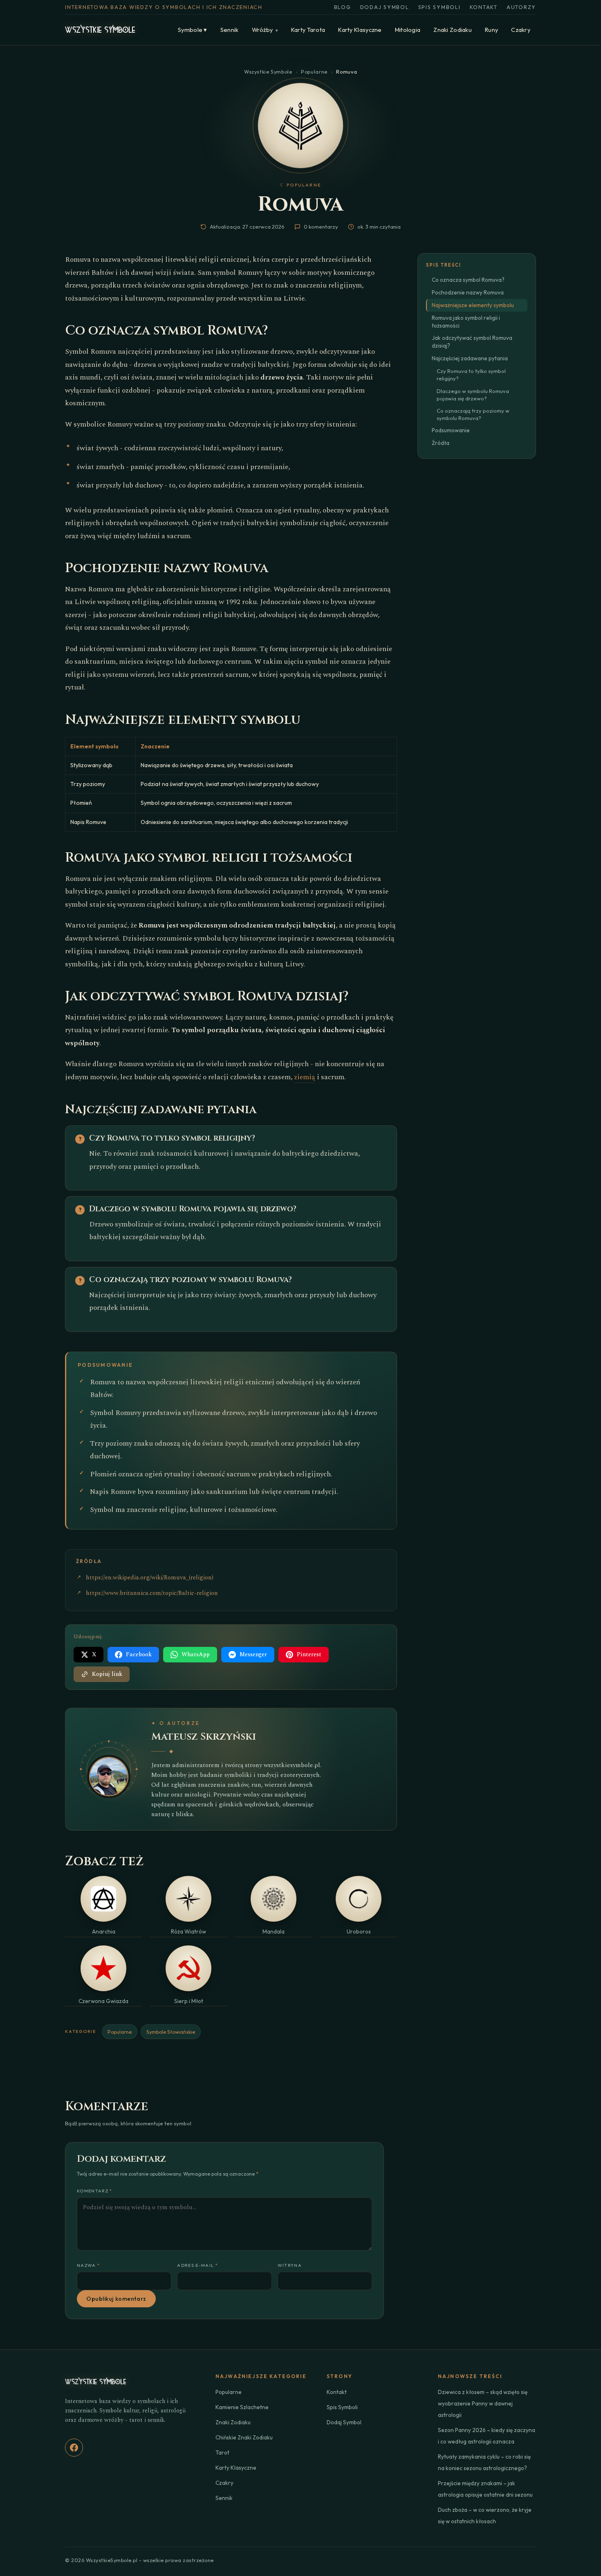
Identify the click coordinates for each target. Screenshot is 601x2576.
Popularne (314, 72)
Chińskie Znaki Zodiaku (244, 2437)
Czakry (521, 30)
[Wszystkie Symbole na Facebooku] (74, 2448)
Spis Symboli (440, 7)
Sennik (230, 30)
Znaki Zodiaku (453, 30)
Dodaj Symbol (385, 7)
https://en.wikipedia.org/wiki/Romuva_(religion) (150, 1578)
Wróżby (265, 30)
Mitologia (408, 30)
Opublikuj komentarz (116, 2299)
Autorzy (521, 7)
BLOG (343, 7)
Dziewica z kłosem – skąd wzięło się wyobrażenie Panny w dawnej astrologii (483, 2403)
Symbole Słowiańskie (171, 2032)
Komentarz (95, 2191)
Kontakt (484, 7)
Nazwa (88, 2265)
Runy (491, 30)
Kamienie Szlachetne (242, 2407)
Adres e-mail (197, 2265)
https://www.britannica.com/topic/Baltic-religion (152, 1593)
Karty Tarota (308, 30)
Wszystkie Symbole (268, 72)
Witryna (290, 2265)
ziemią (305, 1077)
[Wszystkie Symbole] (100, 30)
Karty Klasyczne (360, 30)
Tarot (222, 2452)
